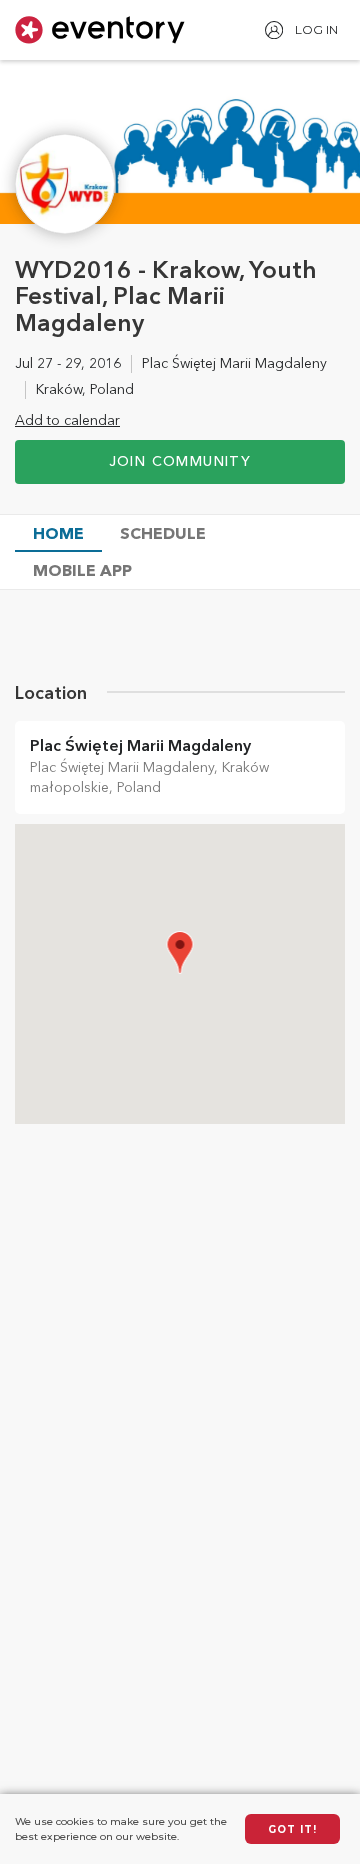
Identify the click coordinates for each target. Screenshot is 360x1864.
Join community (180, 462)
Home (58, 535)
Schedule (163, 535)
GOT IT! (292, 1829)
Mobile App (82, 572)
